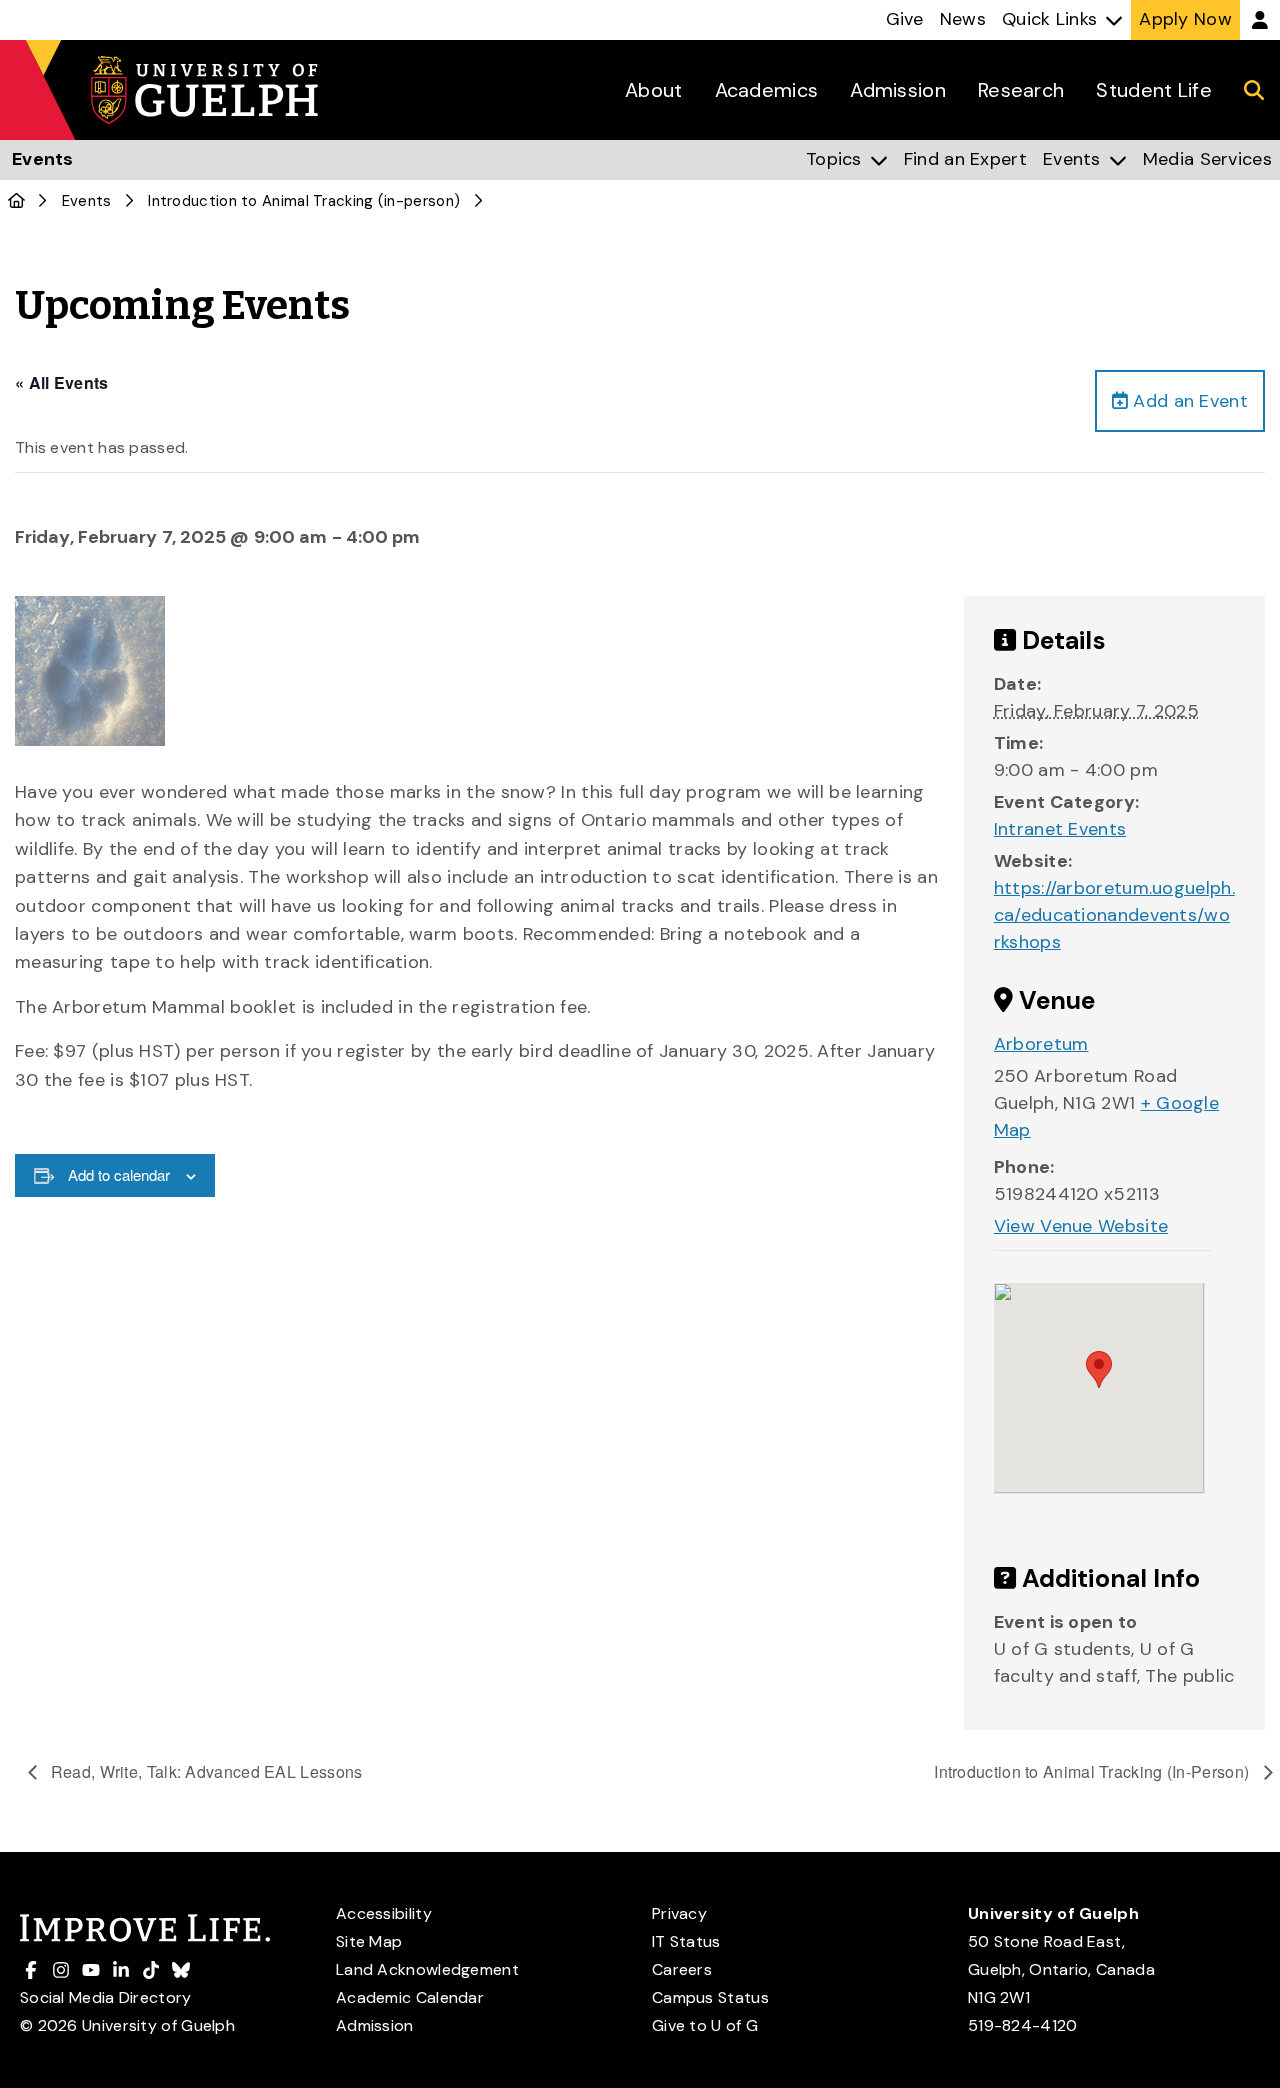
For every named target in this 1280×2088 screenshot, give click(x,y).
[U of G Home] (16, 201)
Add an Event (1188, 401)
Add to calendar (119, 1174)
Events (87, 201)
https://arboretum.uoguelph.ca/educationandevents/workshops (1114, 915)
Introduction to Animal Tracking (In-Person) (1093, 1771)
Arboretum (1041, 1044)
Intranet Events (1060, 829)
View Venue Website (1081, 1226)
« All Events (62, 382)
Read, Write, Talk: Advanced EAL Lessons (205, 1771)
